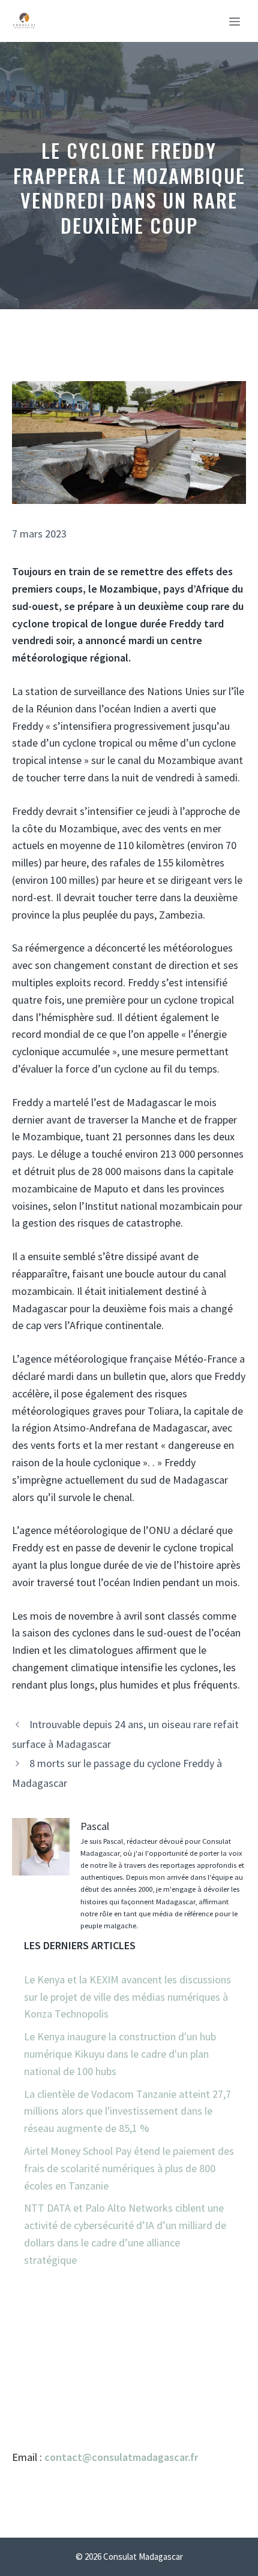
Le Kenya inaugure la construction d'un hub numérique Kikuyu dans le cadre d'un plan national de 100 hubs (120, 2054)
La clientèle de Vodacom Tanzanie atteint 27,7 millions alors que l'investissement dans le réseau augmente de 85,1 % (127, 2111)
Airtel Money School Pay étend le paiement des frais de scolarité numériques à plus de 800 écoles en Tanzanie (129, 2168)
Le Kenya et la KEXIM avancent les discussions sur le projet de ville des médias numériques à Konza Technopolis (127, 1997)
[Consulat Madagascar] (24, 21)
